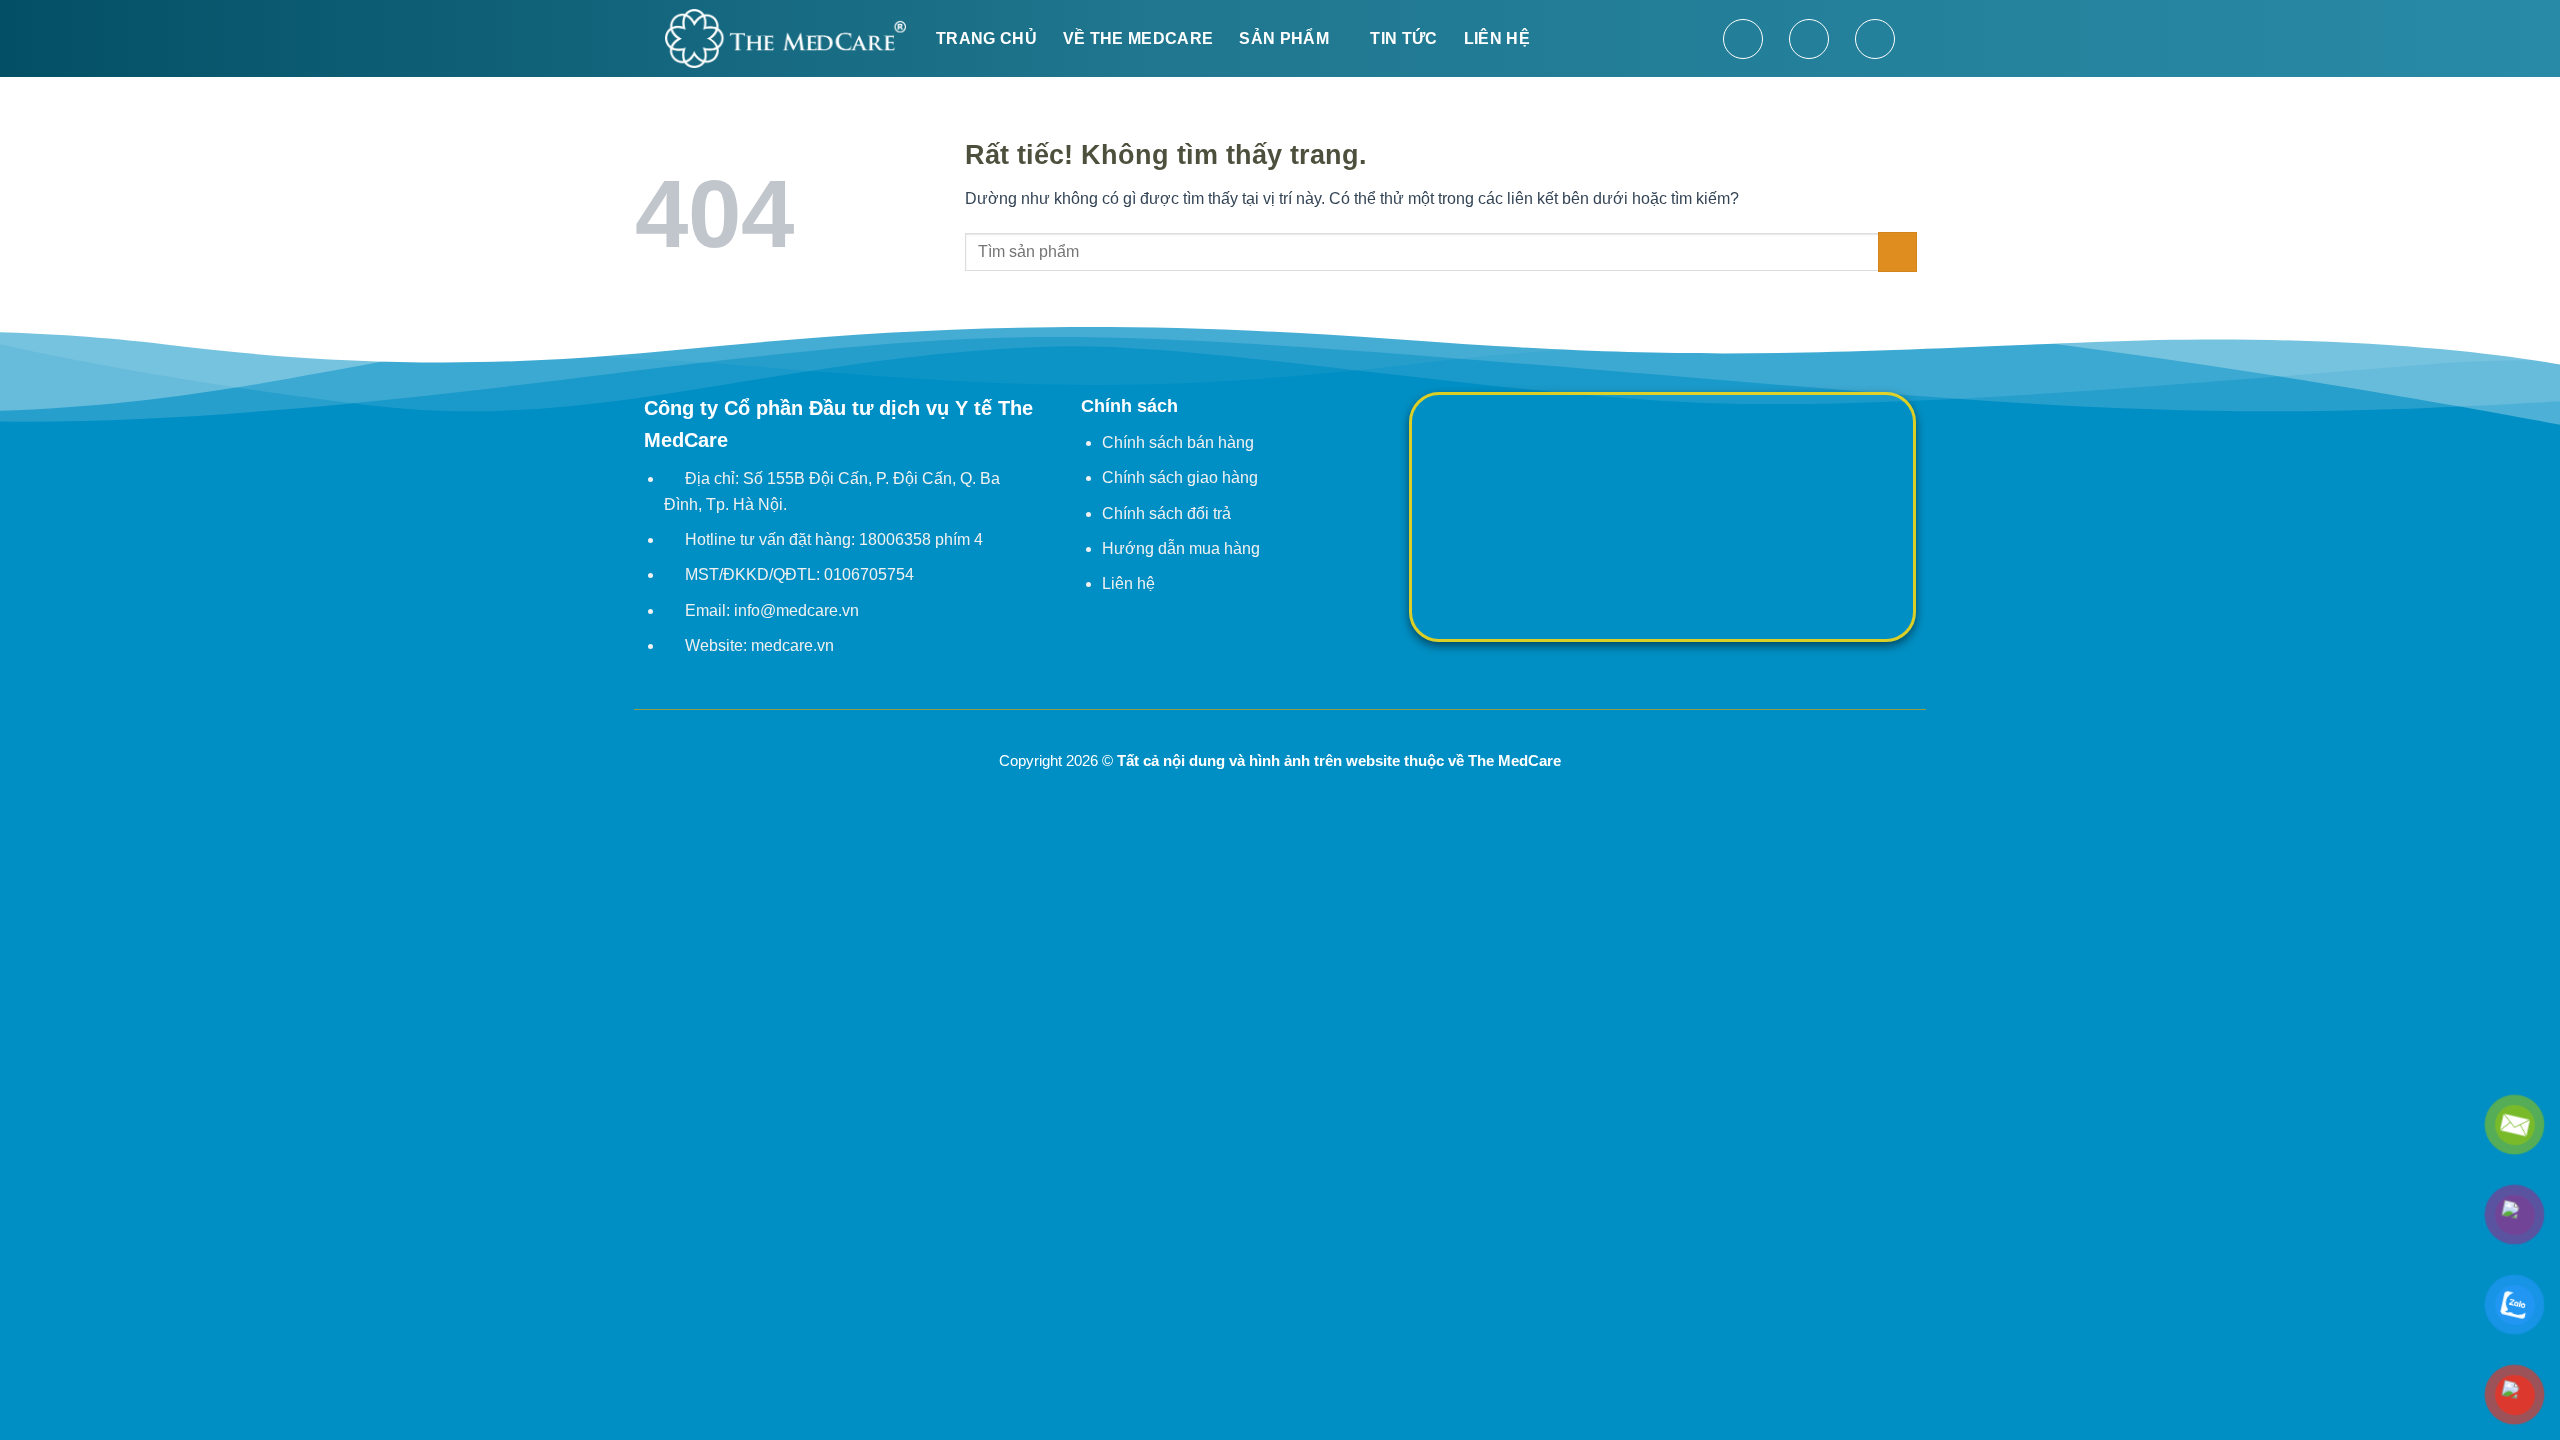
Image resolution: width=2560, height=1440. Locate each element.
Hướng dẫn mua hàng (1181, 548)
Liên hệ (1497, 38)
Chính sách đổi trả (1166, 513)
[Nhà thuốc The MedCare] (785, 38)
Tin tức (1403, 38)
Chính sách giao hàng (1180, 477)
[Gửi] (1897, 251)
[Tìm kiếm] (1743, 39)
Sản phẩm (1284, 38)
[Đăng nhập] (1809, 39)
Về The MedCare (1138, 38)
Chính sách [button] (1129, 406)
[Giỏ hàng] (1875, 39)
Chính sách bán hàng (1178, 442)
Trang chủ (986, 38)
